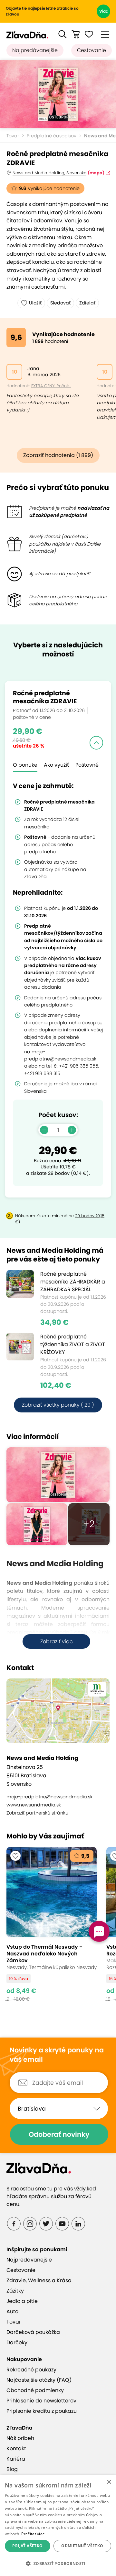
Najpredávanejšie (35, 50)
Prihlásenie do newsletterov (41, 2401)
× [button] (109, 2482)
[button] (63, 34)
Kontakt (16, 2448)
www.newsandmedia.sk (34, 1805)
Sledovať (60, 303)
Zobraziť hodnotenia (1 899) (58, 455)
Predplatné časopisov (52, 136)
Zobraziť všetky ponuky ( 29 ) (58, 1405)
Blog (12, 2469)
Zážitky (15, 2291)
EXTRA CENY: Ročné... (51, 386)
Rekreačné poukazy (31, 2370)
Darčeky (17, 2342)
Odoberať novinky (59, 2134)
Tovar (13, 136)
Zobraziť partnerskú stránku (37, 1813)
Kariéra (16, 2459)
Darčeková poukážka (33, 2332)
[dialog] (58, 2526)
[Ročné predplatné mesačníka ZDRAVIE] (58, 94)
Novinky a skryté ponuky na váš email (57, 2055)
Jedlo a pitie (22, 2301)
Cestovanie (92, 50)
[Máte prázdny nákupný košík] (76, 34)
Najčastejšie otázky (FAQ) (39, 2380)
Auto (12, 2311)
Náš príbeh (20, 2438)
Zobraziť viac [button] (57, 1641)
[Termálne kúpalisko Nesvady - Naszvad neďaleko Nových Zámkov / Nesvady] (52, 1924)
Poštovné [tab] (87, 765)
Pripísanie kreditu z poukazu (42, 2411)
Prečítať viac (33, 2534)
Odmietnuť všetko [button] (82, 2546)
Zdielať (87, 303)
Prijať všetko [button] (27, 2546)
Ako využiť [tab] (56, 765)
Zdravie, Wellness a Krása (39, 2280)
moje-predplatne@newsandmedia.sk (49, 1797)
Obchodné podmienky (35, 2390)
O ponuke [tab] (25, 765)
